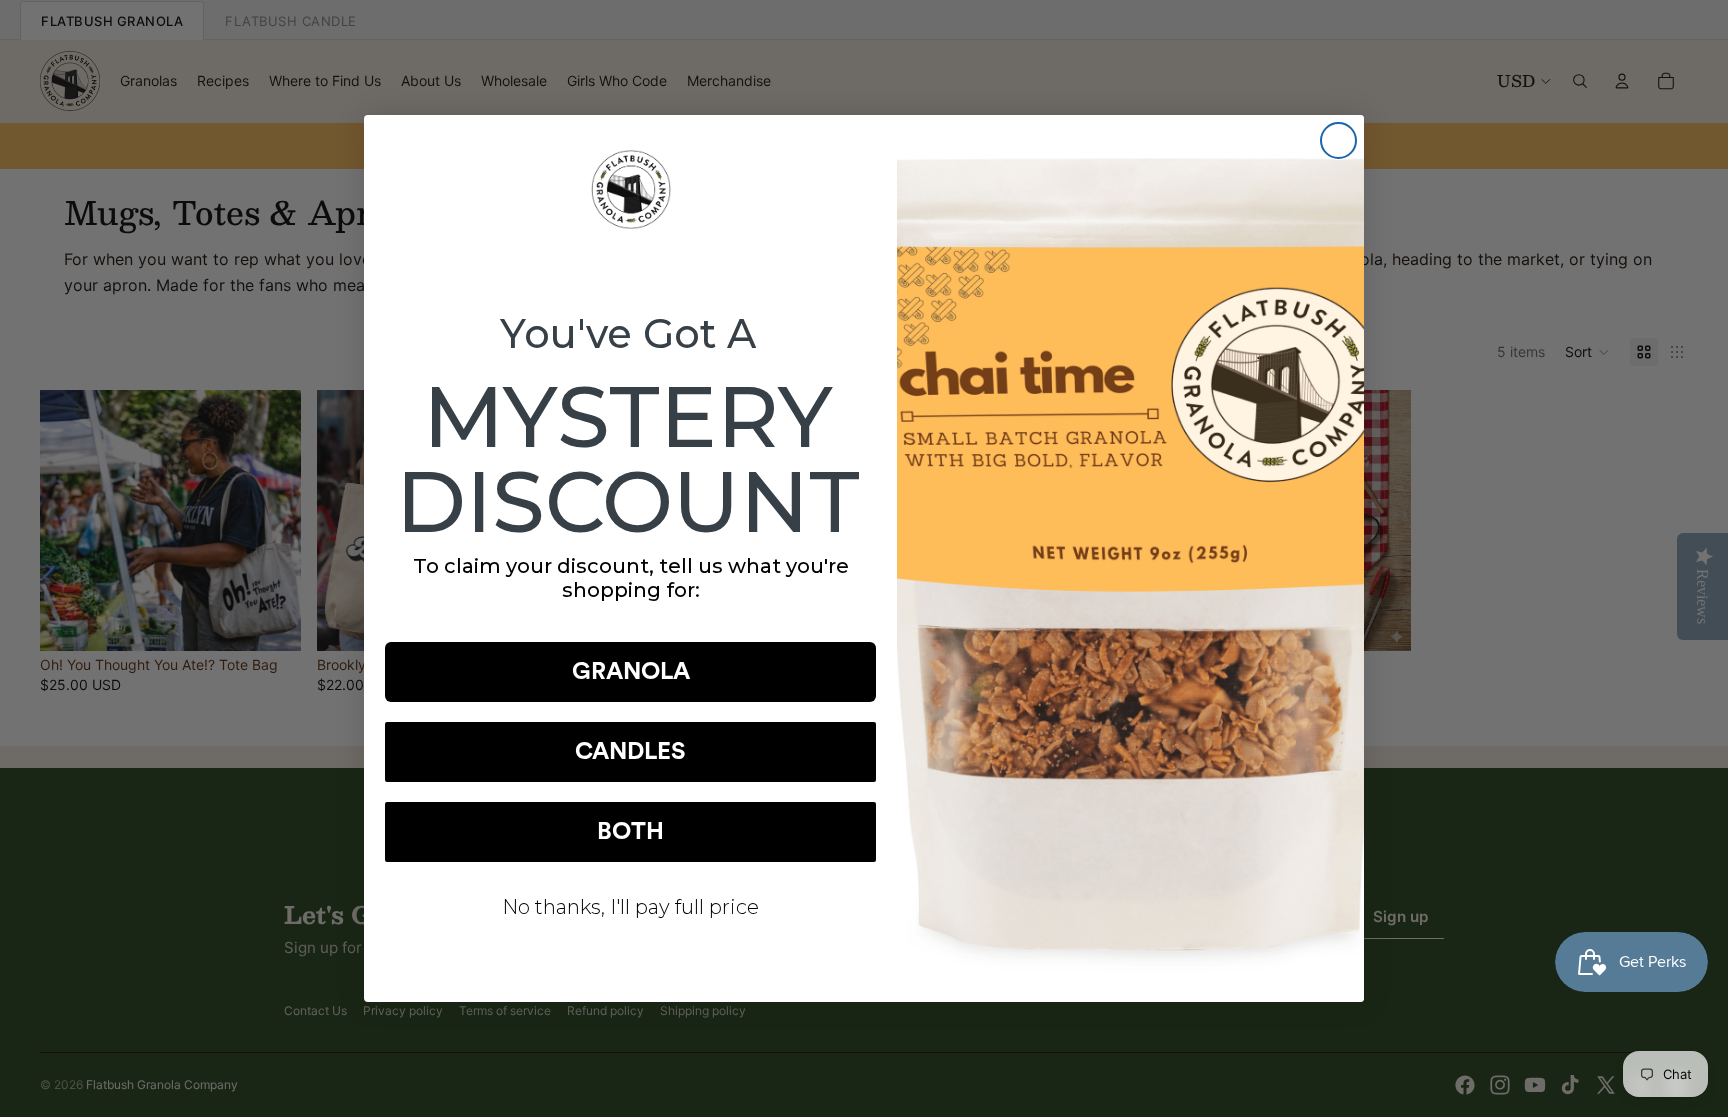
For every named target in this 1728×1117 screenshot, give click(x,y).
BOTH (630, 832)
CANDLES (630, 752)
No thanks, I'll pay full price (630, 907)
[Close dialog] (1338, 140)
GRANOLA (631, 672)
